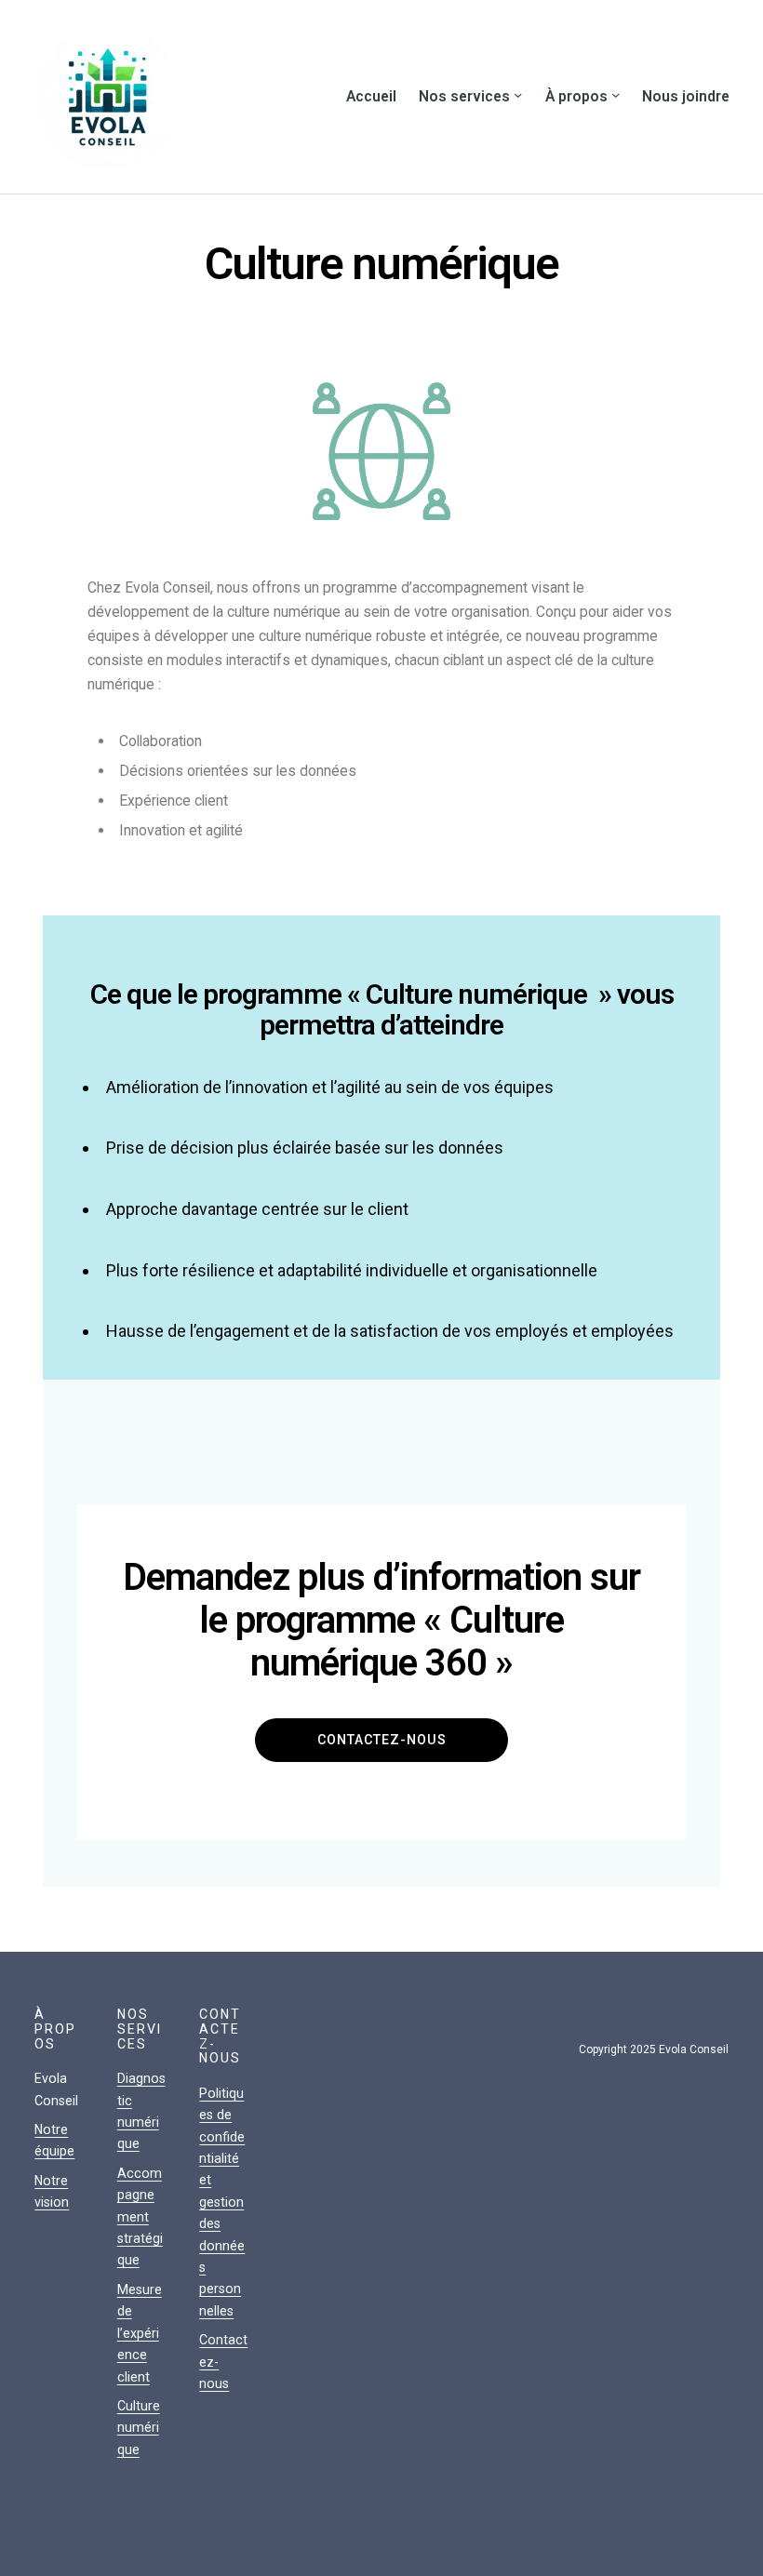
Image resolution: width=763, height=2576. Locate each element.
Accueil (371, 96)
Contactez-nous (382, 1740)
